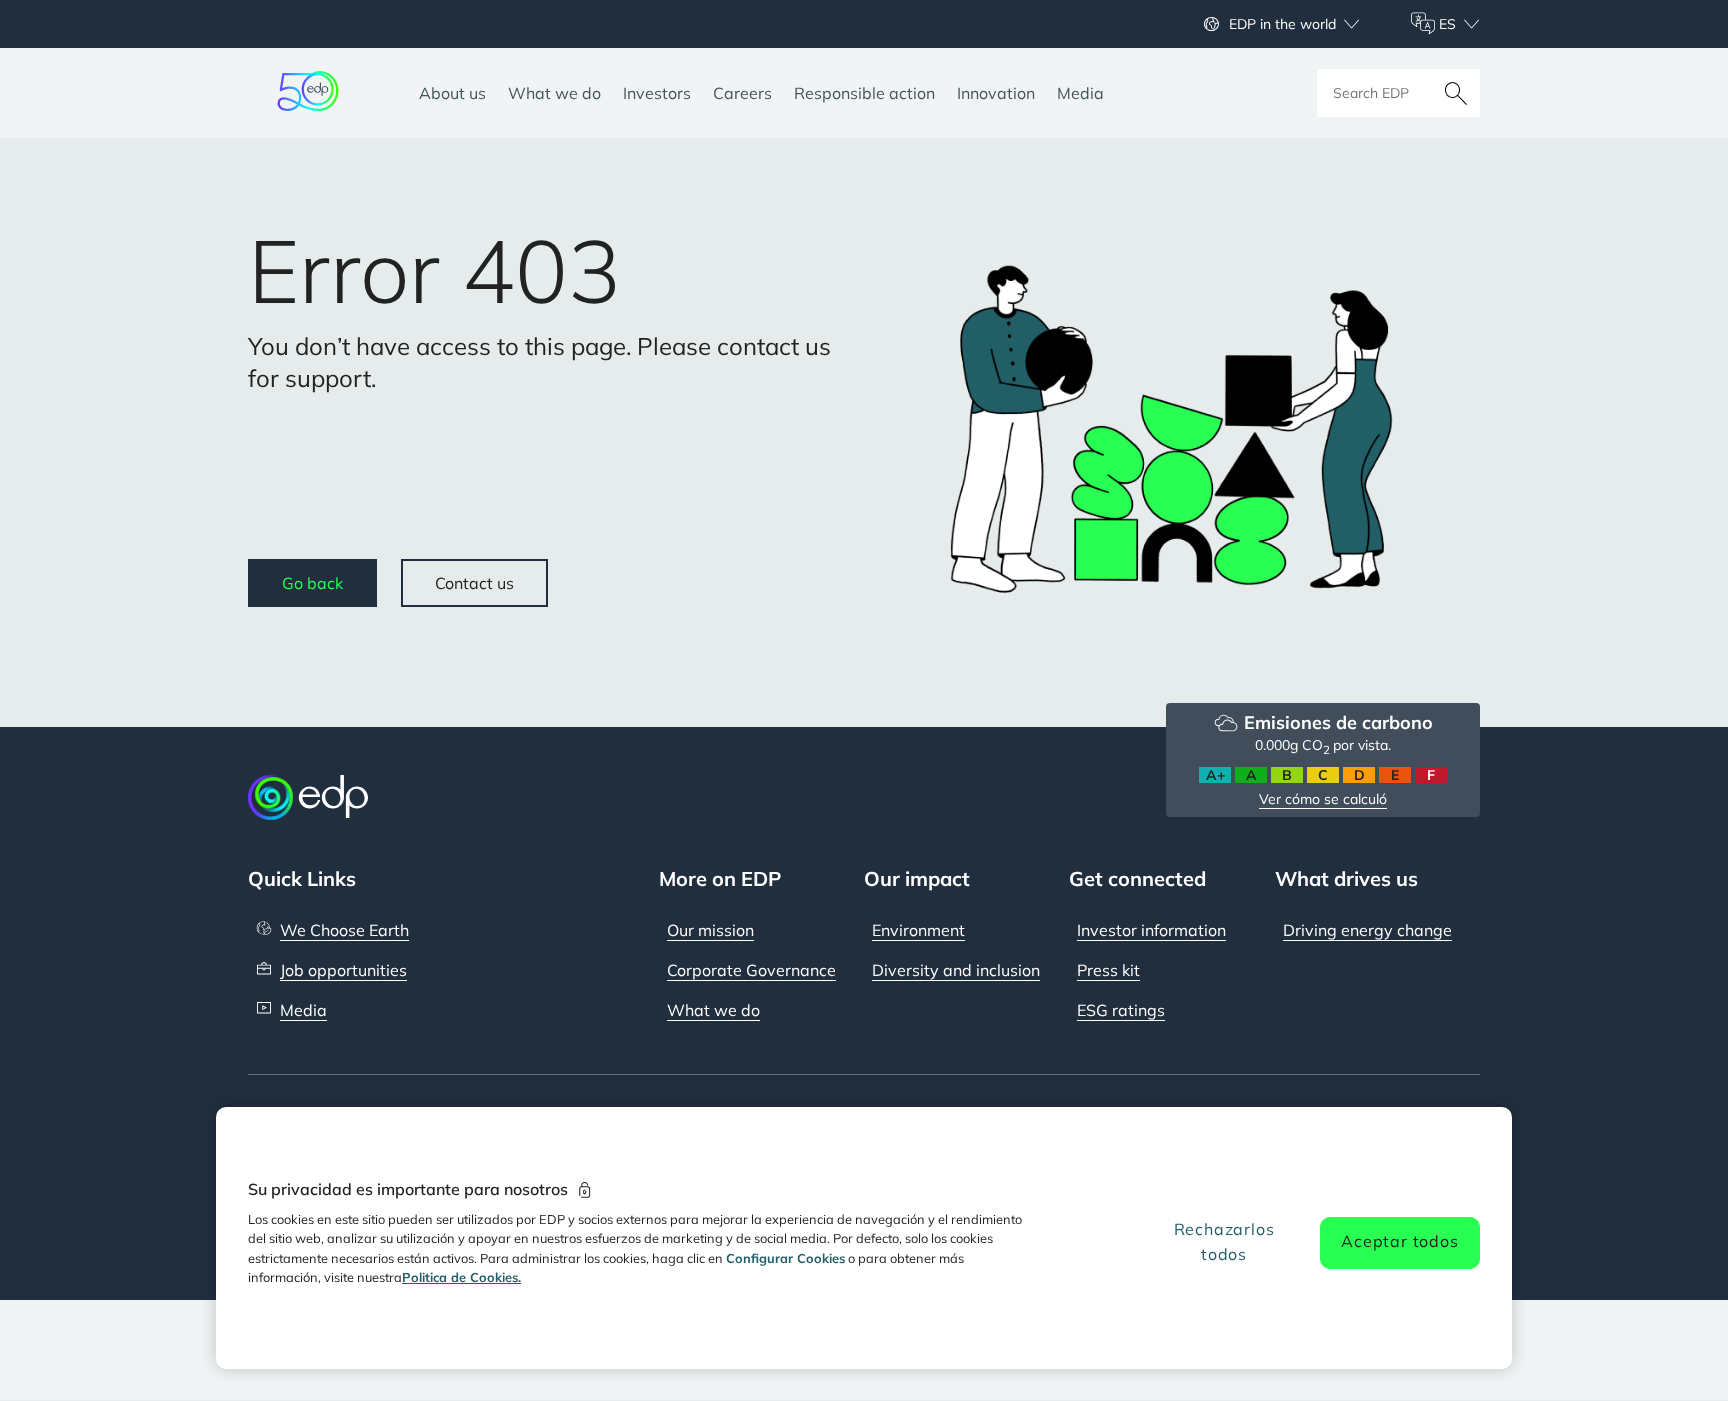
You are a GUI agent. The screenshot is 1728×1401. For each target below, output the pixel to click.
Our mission (710, 930)
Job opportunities (343, 970)
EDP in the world (1282, 24)
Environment (918, 930)
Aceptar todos (1399, 1241)
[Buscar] (1456, 93)
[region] (864, 1238)
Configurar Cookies (785, 1258)
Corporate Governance (751, 970)
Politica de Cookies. (461, 1277)
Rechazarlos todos (1224, 1242)
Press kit (1108, 970)
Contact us (474, 583)
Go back (312, 583)
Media (303, 1010)
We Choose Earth (344, 930)
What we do (713, 1010)
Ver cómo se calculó (1323, 799)
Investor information (1151, 930)
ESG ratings (1121, 1010)
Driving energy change (1367, 930)
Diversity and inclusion (956, 970)
